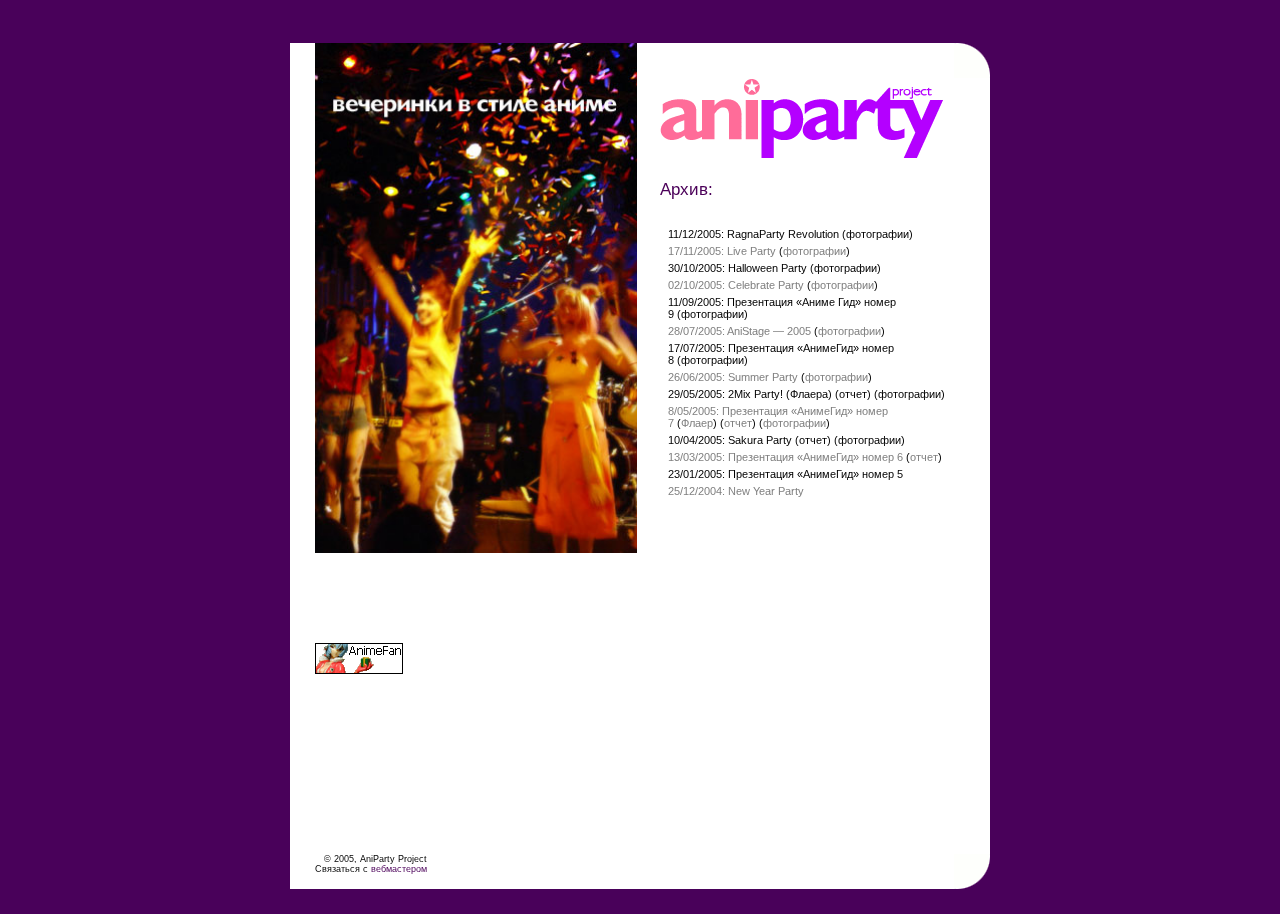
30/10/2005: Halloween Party (737, 268)
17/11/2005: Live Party (722, 251)
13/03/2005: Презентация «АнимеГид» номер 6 (785, 457)
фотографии (877, 234)
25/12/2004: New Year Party (736, 491)
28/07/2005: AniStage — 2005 (739, 331)
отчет (853, 394)
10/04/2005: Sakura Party (730, 440)
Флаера (809, 394)
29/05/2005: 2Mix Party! (725, 394)
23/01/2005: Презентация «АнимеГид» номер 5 (785, 474)
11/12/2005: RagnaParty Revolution (753, 234)
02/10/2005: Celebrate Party (736, 285)
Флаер (697, 423)
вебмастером (399, 869)
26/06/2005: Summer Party (733, 377)
